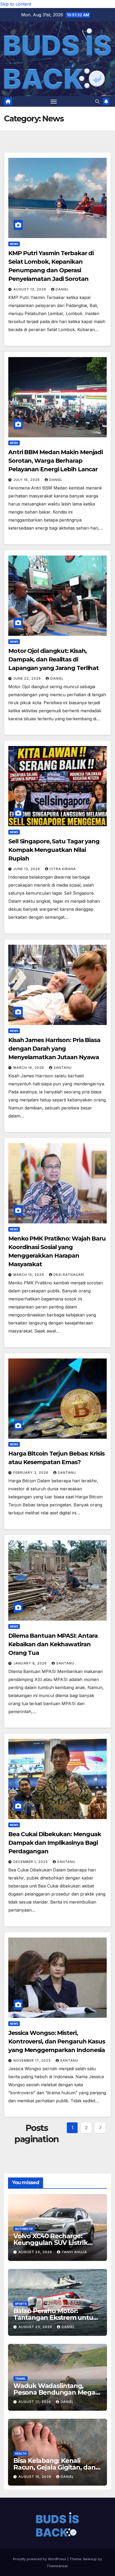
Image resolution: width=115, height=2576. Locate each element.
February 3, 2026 (31, 1473)
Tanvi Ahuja (74, 2252)
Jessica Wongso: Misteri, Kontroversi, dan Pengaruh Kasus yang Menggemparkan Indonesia (57, 2041)
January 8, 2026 (31, 1663)
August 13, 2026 (30, 289)
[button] (97, 101)
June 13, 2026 (27, 869)
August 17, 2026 (35, 2402)
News (14, 244)
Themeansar (57, 2566)
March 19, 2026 (29, 1068)
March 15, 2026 (29, 1275)
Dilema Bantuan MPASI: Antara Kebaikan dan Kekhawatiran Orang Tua (53, 1644)
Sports (21, 2304)
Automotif (24, 2229)
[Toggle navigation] (54, 101)
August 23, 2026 (36, 2327)
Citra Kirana (63, 869)
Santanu (63, 1068)
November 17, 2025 (33, 2060)
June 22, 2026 (28, 678)
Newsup (90, 2559)
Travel (20, 2379)
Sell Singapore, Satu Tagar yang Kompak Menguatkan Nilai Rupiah (54, 850)
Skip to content (16, 4)
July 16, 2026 (27, 480)
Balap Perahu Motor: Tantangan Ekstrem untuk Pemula (55, 2317)
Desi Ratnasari (69, 1275)
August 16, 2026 (35, 2477)
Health (21, 2453)
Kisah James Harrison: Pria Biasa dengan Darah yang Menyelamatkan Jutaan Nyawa (54, 1049)
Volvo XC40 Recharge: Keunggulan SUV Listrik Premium (51, 2243)
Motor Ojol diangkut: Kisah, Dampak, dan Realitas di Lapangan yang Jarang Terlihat (53, 659)
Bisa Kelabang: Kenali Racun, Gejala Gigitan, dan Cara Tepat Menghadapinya (57, 2467)
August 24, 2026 (36, 2252)
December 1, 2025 (31, 1862)
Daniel (62, 289)
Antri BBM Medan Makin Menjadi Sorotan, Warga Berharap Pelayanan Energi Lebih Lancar (55, 461)
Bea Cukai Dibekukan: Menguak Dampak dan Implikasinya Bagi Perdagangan (55, 1843)
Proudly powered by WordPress (40, 2559)
